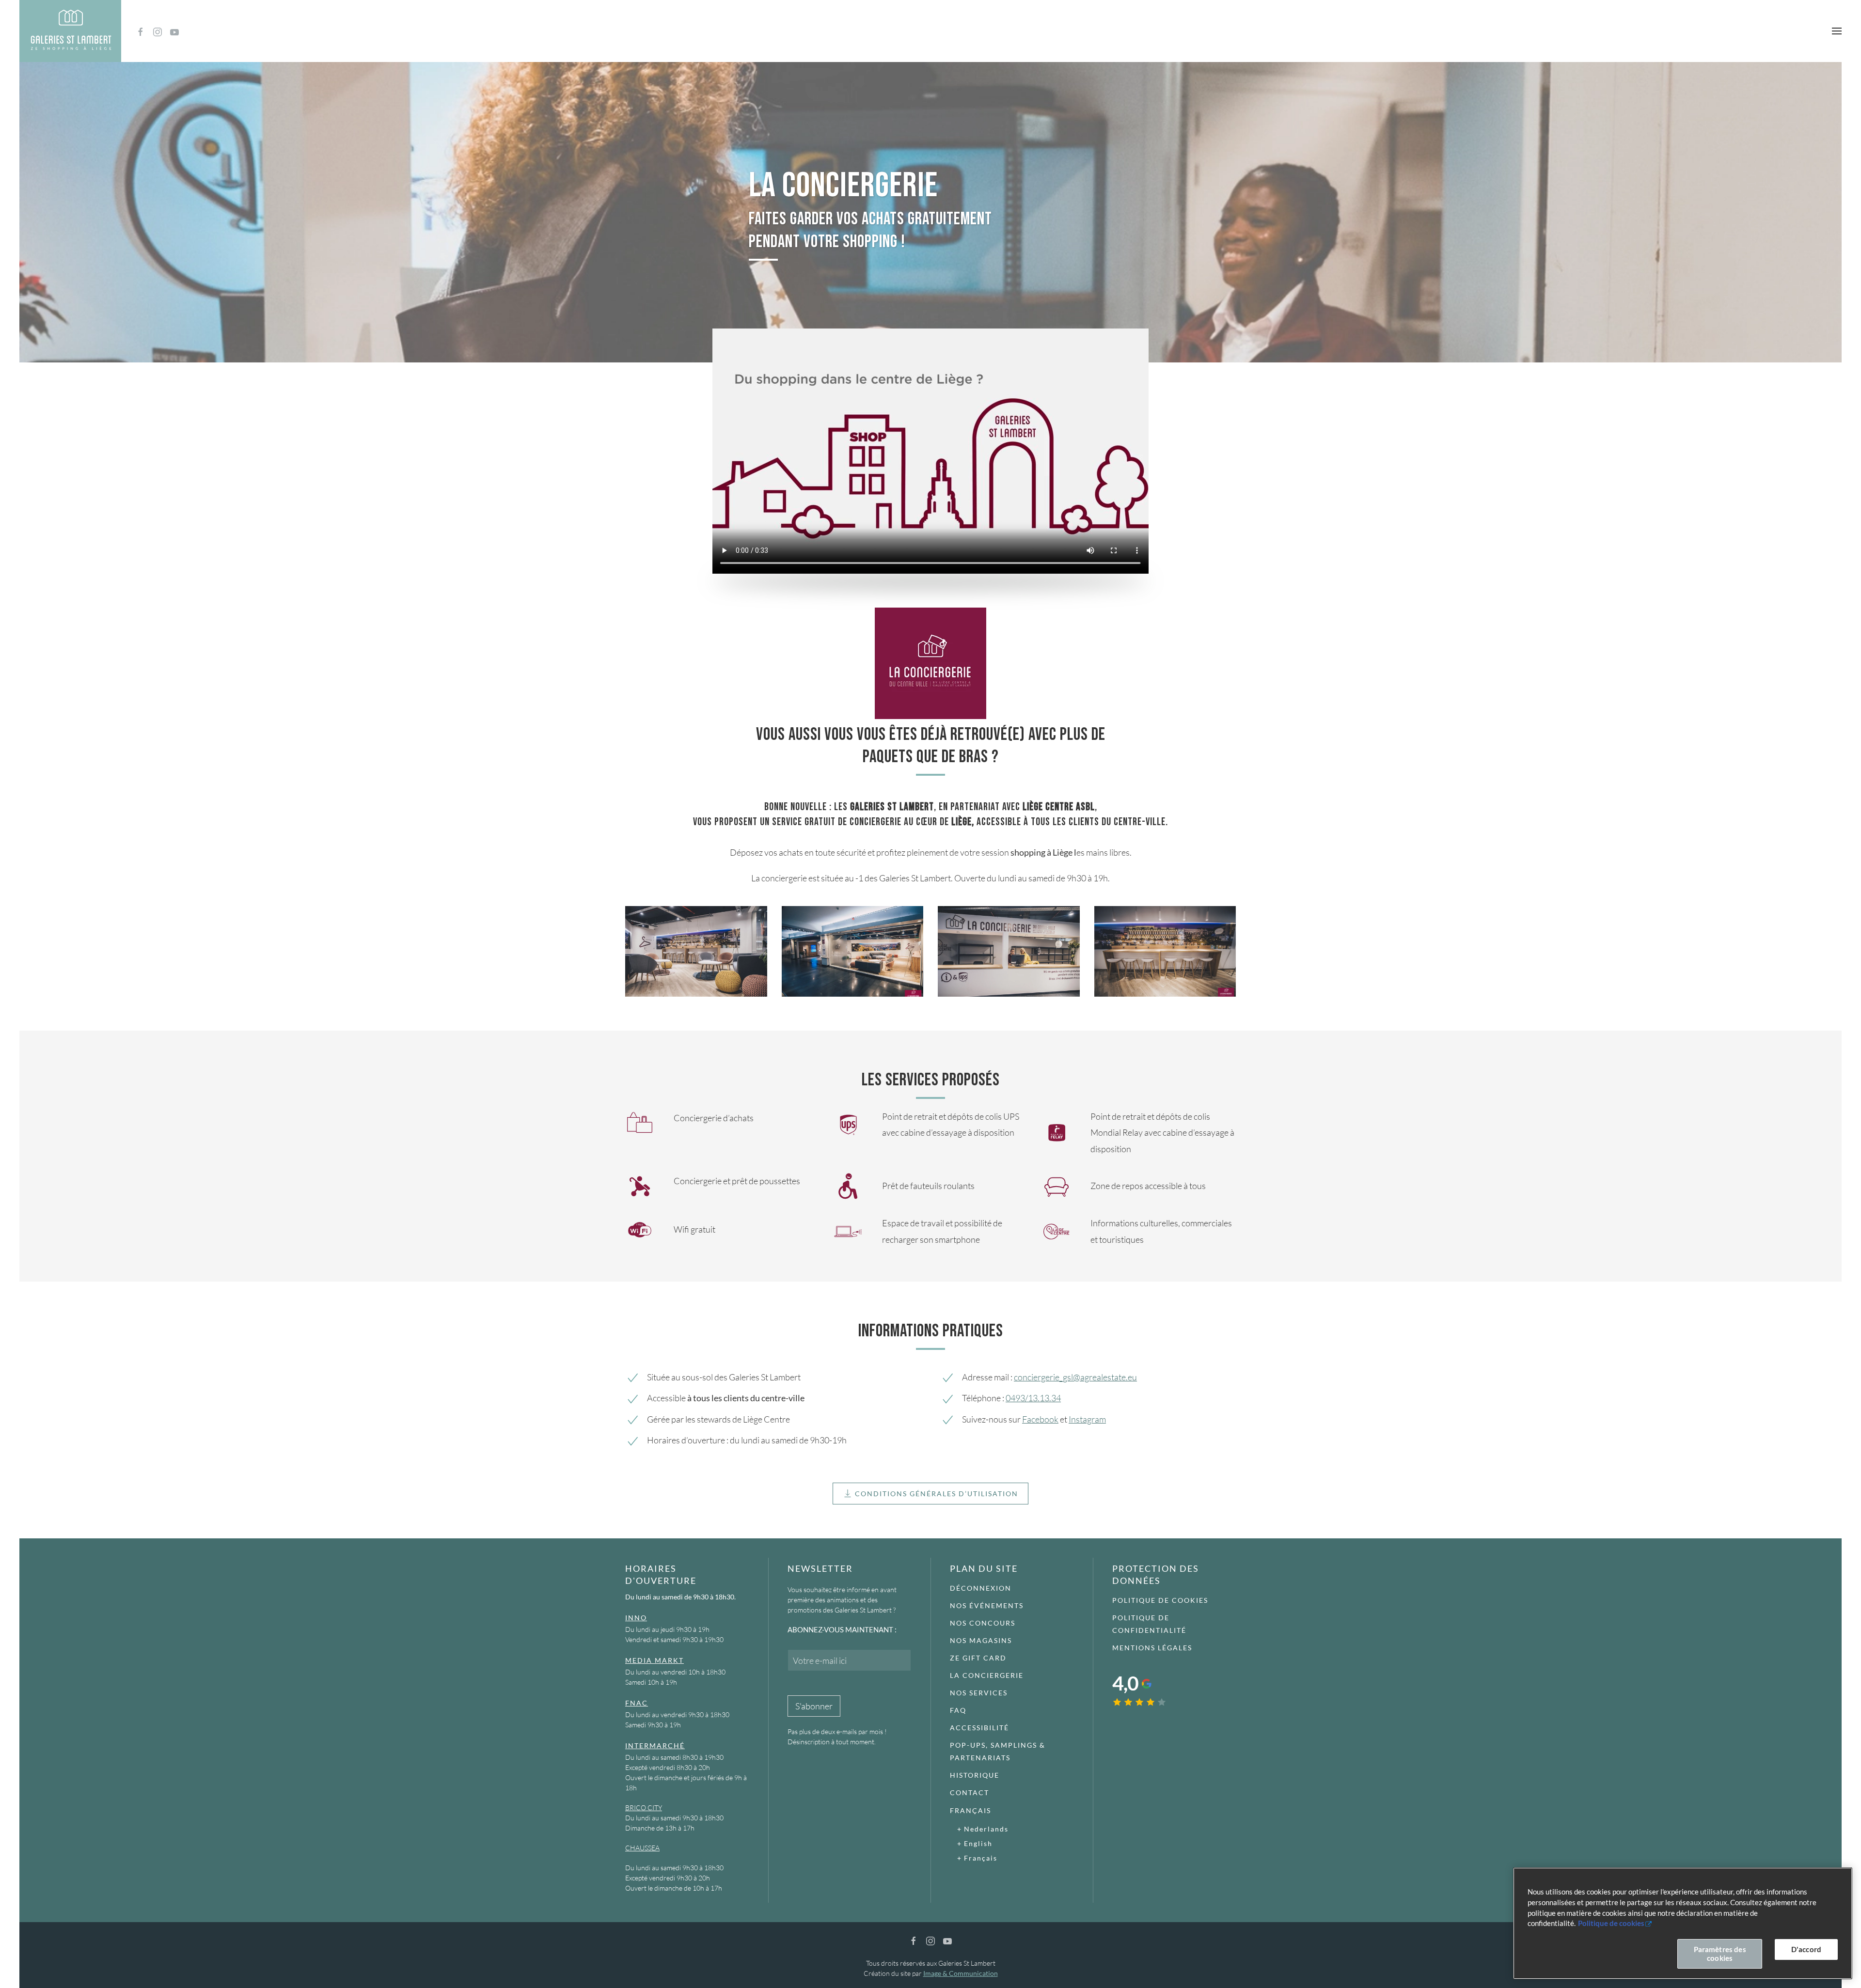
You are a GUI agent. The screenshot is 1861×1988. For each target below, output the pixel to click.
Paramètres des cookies (1720, 1954)
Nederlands (986, 1829)
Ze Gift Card (978, 1658)
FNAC (637, 1703)
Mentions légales (1152, 1648)
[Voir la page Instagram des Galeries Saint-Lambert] (158, 31)
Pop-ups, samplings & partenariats (998, 1751)
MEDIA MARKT (655, 1660)
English (978, 1843)
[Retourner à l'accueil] (70, 31)
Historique (975, 1775)
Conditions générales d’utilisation (937, 1494)
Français (970, 1810)
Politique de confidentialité (1149, 1624)
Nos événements (987, 1605)
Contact (970, 1792)
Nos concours (983, 1623)
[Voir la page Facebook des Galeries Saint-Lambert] (141, 31)
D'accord (1806, 1949)
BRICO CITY (644, 1808)
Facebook (1040, 1419)
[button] (1837, 31)
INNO (636, 1618)
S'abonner (814, 1706)
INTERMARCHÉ (655, 1745)
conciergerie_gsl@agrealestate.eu (1075, 1377)
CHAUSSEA (642, 1848)
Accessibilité (979, 1728)
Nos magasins (981, 1640)
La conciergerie (987, 1675)
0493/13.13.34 (1033, 1398)
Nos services (979, 1693)
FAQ (958, 1710)
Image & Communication (961, 1973)
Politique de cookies (1160, 1600)
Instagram (1087, 1419)
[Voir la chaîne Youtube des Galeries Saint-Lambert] (174, 31)
